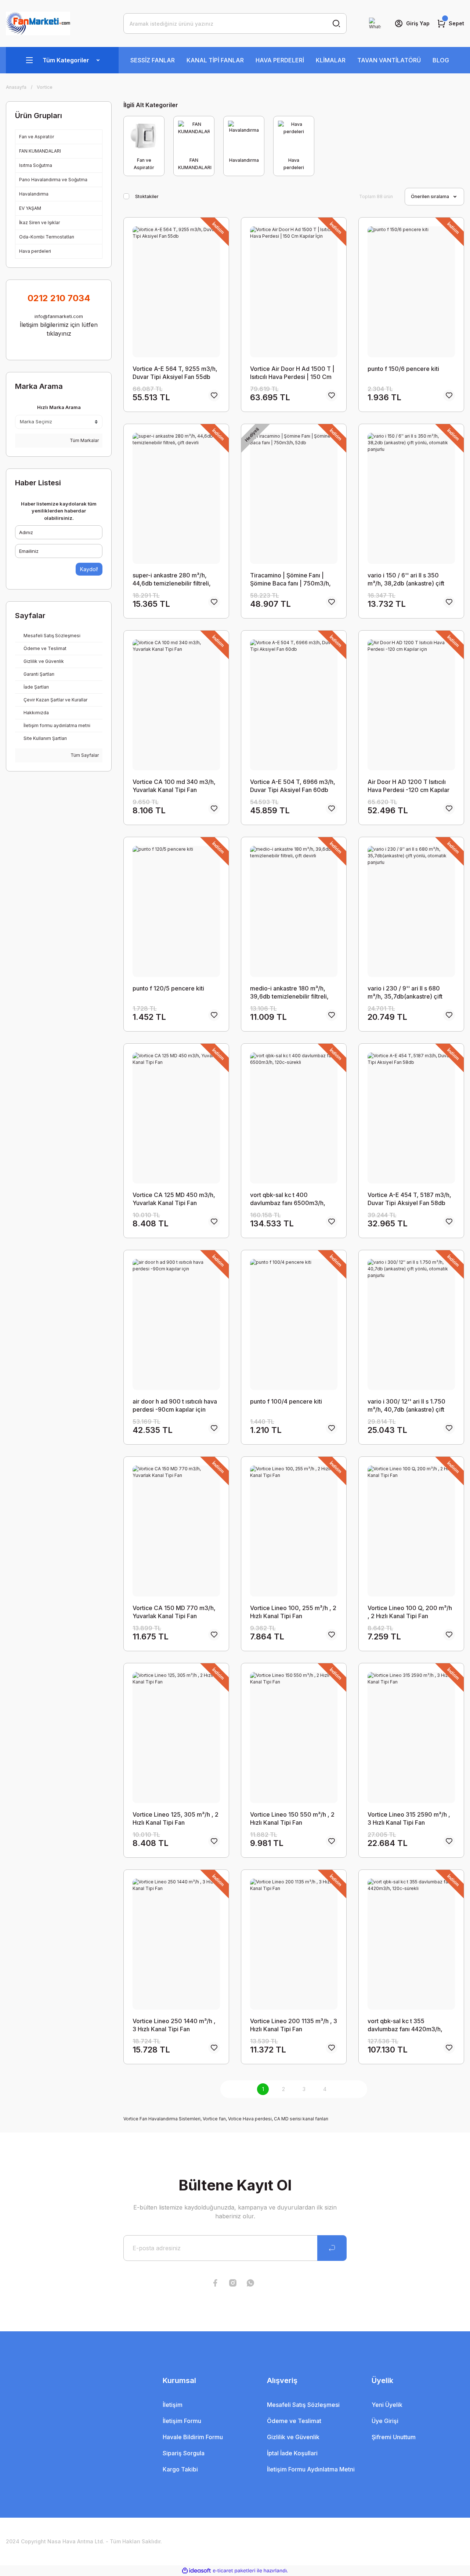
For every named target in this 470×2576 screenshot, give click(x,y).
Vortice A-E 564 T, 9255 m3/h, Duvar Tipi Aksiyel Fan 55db (175, 373)
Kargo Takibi (180, 2469)
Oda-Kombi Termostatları (47, 237)
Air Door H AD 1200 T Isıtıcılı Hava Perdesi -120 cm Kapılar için (408, 786)
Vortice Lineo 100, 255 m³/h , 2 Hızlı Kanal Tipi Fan (293, 1612)
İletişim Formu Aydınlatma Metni (311, 2469)
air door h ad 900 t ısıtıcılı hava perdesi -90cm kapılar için (175, 1405)
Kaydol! (89, 569)
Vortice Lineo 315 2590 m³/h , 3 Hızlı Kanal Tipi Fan (409, 1818)
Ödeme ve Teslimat (294, 2421)
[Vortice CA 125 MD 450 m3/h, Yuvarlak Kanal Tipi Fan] (176, 1118)
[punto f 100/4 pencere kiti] (294, 1325)
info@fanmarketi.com (59, 316)
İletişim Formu (182, 2421)
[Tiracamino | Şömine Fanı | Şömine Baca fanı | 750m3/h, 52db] (294, 498)
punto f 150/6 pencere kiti (403, 369)
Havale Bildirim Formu (193, 2437)
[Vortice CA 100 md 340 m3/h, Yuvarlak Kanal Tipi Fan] (176, 705)
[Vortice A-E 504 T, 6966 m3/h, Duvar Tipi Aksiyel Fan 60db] (294, 705)
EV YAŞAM (30, 208)
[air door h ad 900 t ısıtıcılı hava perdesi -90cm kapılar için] (176, 1325)
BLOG (441, 60)
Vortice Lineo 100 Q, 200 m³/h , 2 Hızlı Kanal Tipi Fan (410, 1612)
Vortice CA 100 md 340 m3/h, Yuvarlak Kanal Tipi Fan (174, 786)
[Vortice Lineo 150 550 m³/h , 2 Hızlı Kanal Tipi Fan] (294, 1738)
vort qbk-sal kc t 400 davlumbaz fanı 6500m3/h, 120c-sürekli (288, 1199)
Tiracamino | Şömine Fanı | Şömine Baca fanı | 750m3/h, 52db (290, 579)
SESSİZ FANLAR (153, 60)
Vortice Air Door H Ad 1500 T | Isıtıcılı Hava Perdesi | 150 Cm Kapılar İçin (292, 373)
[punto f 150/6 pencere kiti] (411, 292)
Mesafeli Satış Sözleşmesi (303, 2405)
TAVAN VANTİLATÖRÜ (389, 60)
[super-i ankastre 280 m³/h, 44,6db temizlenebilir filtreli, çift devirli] (176, 498)
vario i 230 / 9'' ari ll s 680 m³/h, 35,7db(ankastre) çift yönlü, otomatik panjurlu (405, 993)
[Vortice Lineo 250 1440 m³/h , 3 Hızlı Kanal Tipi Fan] (176, 1944)
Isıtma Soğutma (36, 165)
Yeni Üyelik (387, 2405)
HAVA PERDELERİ (280, 60)
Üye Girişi (385, 2421)
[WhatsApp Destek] (375, 23)
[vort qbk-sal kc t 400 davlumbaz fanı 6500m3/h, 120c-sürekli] (294, 1118)
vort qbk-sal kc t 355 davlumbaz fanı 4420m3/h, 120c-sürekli (405, 2025)
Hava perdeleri (35, 251)
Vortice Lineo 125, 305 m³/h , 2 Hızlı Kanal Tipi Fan (176, 1818)
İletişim (173, 2405)
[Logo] (38, 23)
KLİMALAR (331, 60)
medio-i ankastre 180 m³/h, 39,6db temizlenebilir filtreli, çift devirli (289, 993)
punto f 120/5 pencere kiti (168, 988)
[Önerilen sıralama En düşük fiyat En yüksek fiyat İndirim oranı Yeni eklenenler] (434, 197)
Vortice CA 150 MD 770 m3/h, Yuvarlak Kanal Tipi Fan (174, 1612)
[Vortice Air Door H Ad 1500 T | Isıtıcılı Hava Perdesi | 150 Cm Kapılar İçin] (294, 292)
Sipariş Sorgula (184, 2453)
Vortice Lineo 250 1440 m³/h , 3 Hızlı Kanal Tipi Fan (174, 2025)
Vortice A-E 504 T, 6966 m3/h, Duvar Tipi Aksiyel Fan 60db (293, 786)
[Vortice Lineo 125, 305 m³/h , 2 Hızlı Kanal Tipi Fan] (176, 1738)
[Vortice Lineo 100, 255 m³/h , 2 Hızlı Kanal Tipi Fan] (294, 1531)
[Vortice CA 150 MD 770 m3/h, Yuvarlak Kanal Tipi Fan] (176, 1531)
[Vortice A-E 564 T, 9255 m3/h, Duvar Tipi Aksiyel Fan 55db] (176, 292)
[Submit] (332, 2248)
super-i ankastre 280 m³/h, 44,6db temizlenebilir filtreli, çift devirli (172, 579)
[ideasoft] (196, 2571)
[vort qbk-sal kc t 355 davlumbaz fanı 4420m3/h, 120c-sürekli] (411, 1944)
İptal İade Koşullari (292, 2453)
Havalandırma (34, 194)
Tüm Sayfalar (84, 755)
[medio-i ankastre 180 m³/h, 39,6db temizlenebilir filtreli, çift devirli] (294, 911)
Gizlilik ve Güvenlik (293, 2437)
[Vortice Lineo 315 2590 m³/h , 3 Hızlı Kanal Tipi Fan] (411, 1738)
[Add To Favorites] (214, 395)
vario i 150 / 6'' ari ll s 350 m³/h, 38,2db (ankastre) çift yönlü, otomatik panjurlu (406, 579)
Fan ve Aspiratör (37, 137)
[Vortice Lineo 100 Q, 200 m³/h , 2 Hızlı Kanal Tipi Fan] (411, 1531)
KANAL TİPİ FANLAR (215, 60)
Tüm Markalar (84, 440)
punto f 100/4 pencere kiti (286, 1401)
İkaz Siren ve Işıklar (39, 222)
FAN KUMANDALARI (40, 151)
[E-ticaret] (234, 2571)
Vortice (45, 87)
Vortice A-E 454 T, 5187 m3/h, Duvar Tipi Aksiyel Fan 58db (409, 1199)
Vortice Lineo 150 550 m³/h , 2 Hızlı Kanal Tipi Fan (292, 1818)
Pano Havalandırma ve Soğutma (53, 180)
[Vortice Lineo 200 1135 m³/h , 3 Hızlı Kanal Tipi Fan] (294, 1944)
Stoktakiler (147, 196)
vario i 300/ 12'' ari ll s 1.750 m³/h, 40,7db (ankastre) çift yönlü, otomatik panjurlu (406, 1406)
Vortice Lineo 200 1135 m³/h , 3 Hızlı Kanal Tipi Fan (294, 2025)
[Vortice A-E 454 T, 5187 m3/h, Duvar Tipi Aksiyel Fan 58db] (411, 1118)
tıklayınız (59, 333)
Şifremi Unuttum (394, 2437)
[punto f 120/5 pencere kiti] (176, 911)
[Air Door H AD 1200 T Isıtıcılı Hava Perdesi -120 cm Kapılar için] (411, 705)
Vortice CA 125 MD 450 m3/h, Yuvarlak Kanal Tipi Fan (174, 1199)
